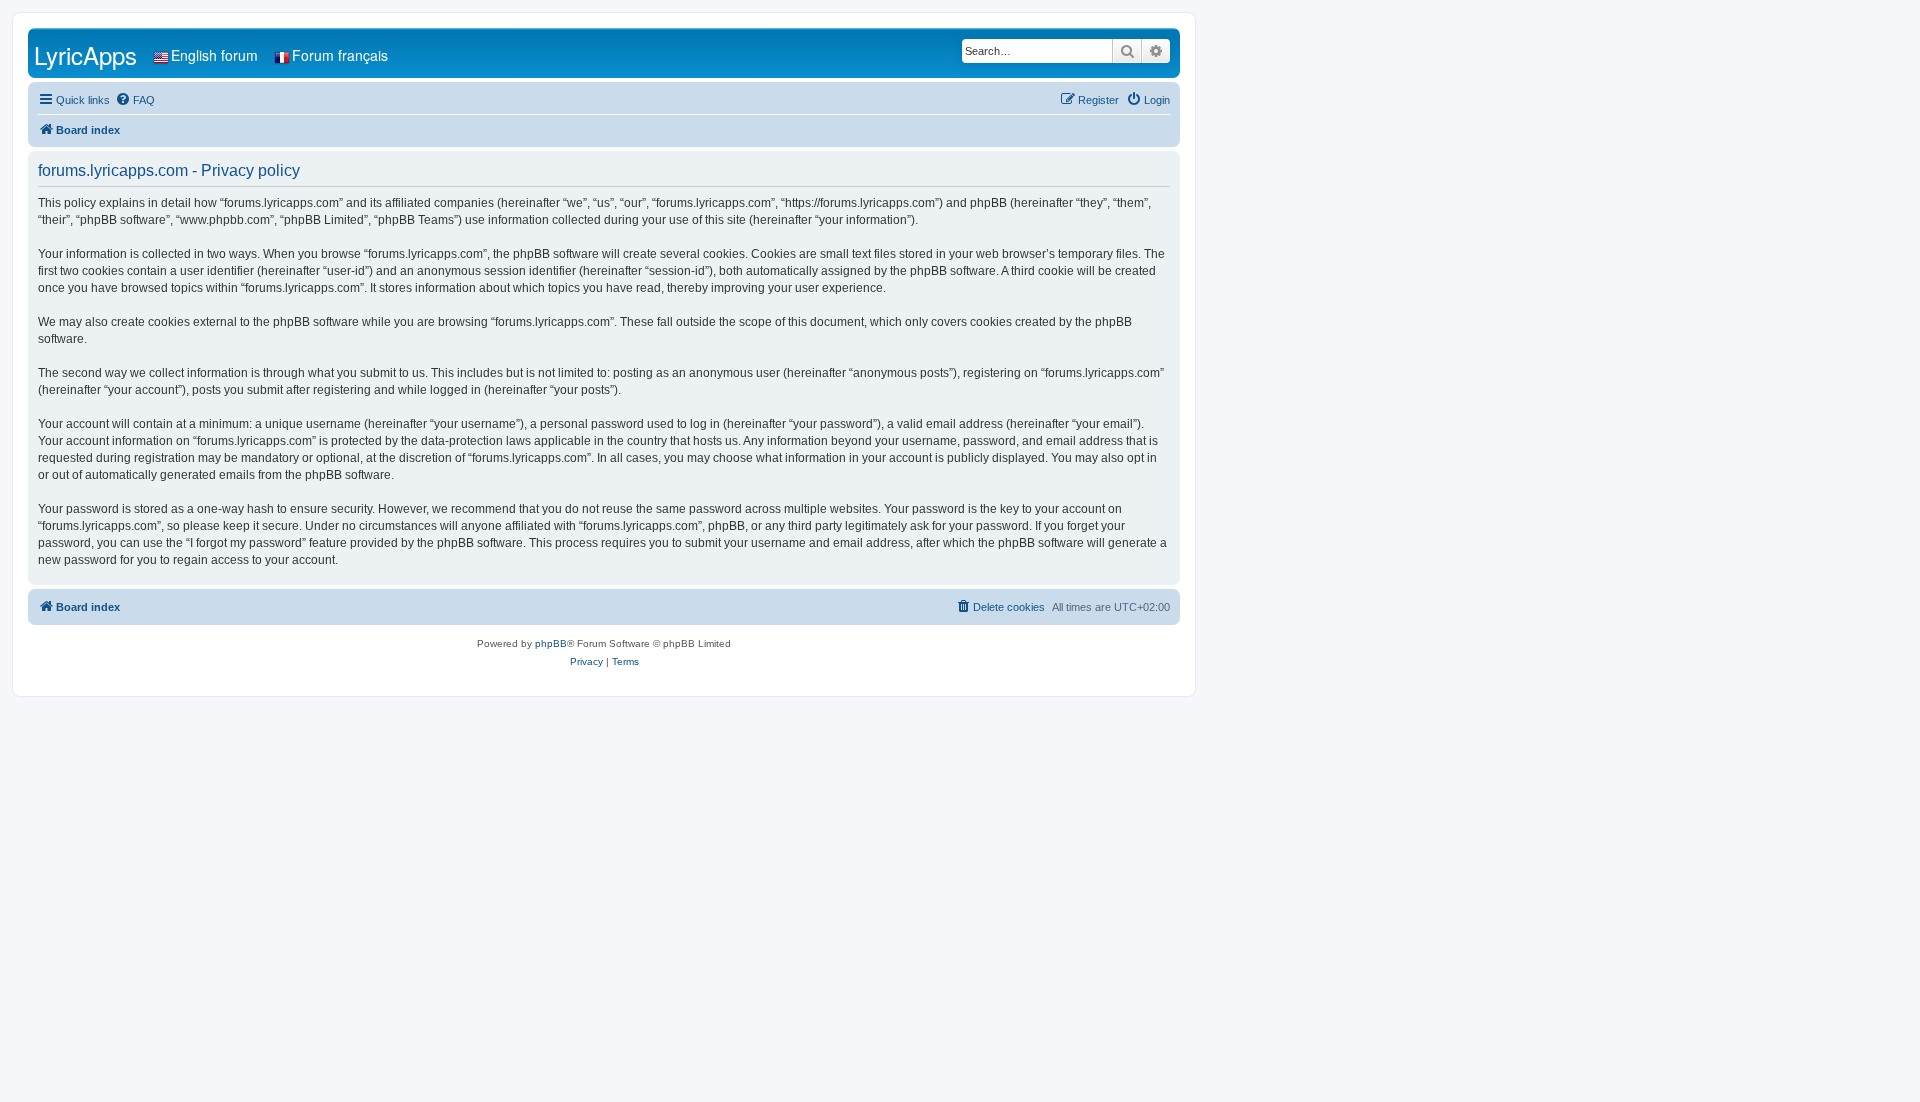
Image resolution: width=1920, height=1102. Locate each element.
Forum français (340, 55)
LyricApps (85, 54)
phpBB (551, 643)
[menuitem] (135, 100)
